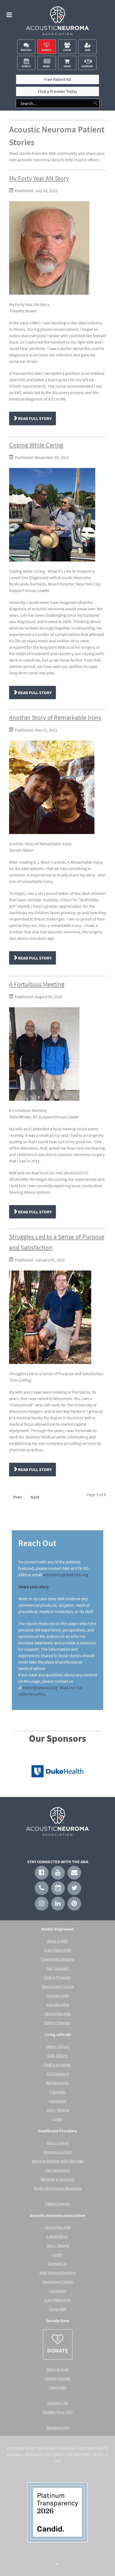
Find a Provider (57, 1977)
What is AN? (57, 1941)
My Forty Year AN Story (39, 178)
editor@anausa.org (40, 1688)
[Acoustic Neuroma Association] (58, 22)
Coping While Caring (36, 445)
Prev (18, 1497)
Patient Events (57, 2204)
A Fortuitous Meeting (37, 984)
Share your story (33, 1587)
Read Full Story (34, 418)
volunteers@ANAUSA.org (66, 1575)
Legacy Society (57, 2378)
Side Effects (57, 2055)
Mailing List (57, 2403)
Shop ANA (58, 2309)
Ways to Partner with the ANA (58, 2161)
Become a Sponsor (57, 2179)
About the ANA (58, 2013)
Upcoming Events (57, 2282)
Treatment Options (58, 1959)
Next (35, 1497)
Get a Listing (57, 2143)
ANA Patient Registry (58, 2272)
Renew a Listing (57, 2152)
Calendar (58, 2092)
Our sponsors (57, 2170)
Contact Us (57, 2263)
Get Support (57, 1968)
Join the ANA (57, 2004)
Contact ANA (58, 1995)
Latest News (57, 2236)
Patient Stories (57, 2023)
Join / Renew (58, 2110)
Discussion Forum (58, 1986)
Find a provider (57, 2064)
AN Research (57, 2083)
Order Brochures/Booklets (57, 2188)
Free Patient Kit (58, 1950)
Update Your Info (58, 2412)
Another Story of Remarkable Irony (55, 717)
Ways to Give (57, 2369)
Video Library (58, 2046)
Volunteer (57, 2101)
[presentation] (18, 1772)
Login (57, 2119)
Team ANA (57, 2387)
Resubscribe (58, 2427)
